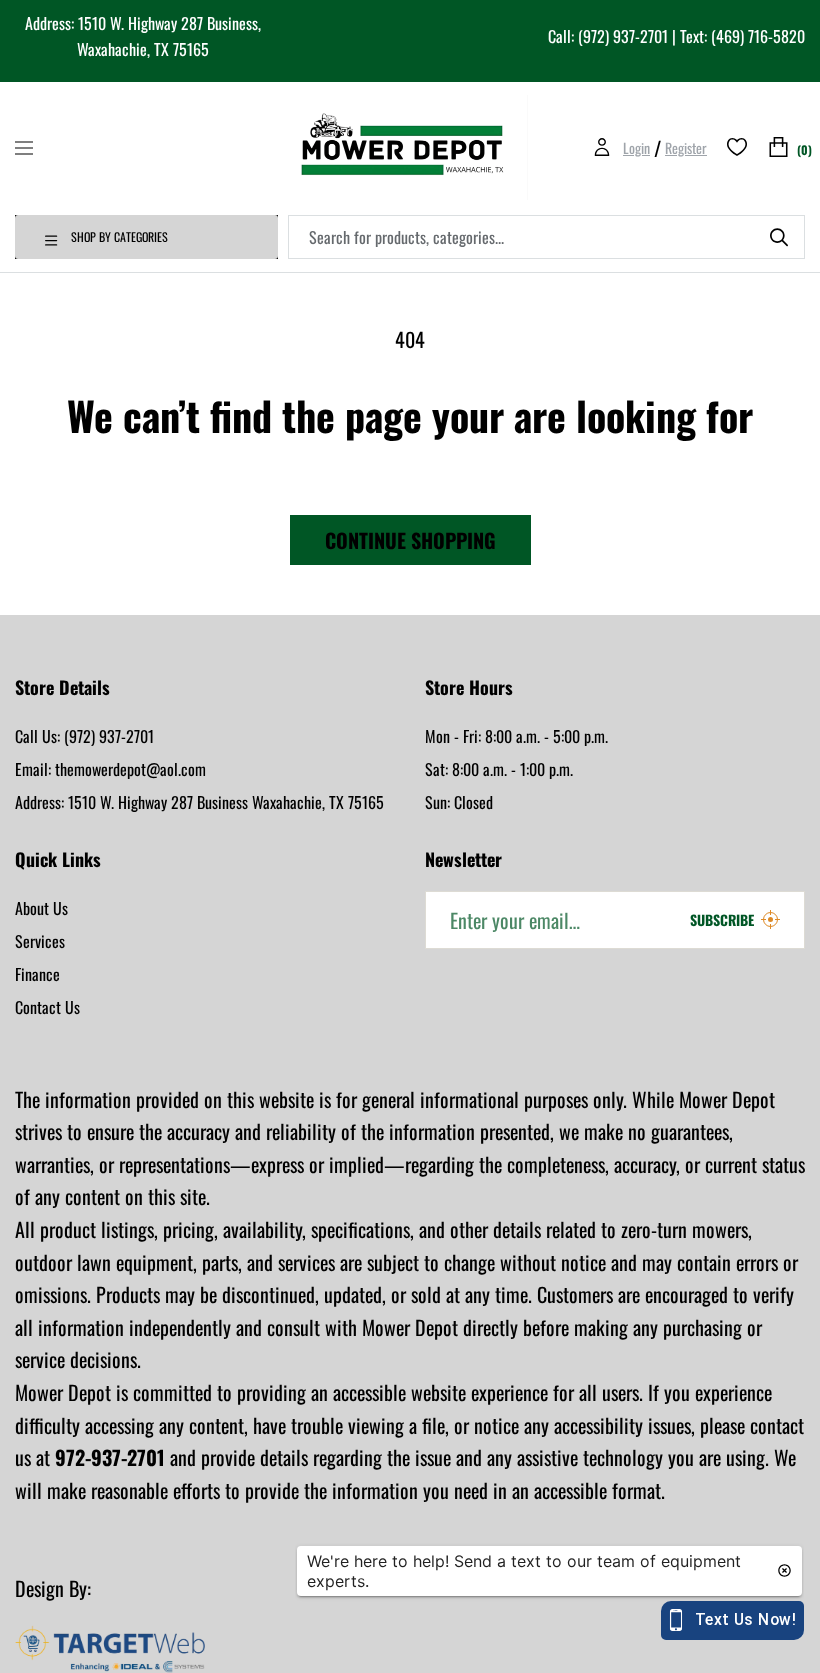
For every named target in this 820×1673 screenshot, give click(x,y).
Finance (37, 974)
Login (636, 147)
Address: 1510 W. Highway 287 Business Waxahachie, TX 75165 (199, 802)
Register (686, 147)
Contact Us (47, 1007)
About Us (41, 908)
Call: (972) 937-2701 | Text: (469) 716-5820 (676, 36)
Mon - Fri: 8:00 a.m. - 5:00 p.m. (516, 736)
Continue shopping (410, 540)
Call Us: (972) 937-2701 (84, 736)
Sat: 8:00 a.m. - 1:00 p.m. (499, 769)
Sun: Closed (459, 802)
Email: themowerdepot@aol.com (110, 769)
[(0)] (778, 147)
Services (40, 941)
